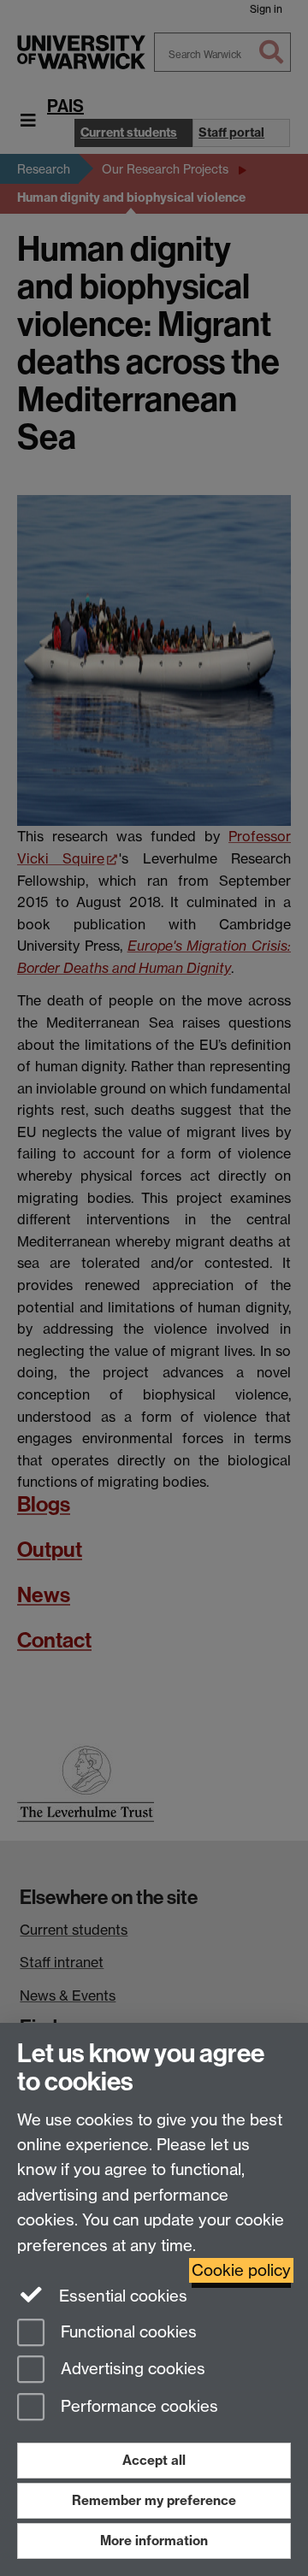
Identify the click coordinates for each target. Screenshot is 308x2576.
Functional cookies (127, 2332)
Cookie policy (241, 2270)
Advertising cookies (131, 2370)
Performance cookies (137, 2407)
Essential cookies (121, 2296)
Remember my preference (154, 2500)
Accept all (154, 2460)
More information (154, 2541)
